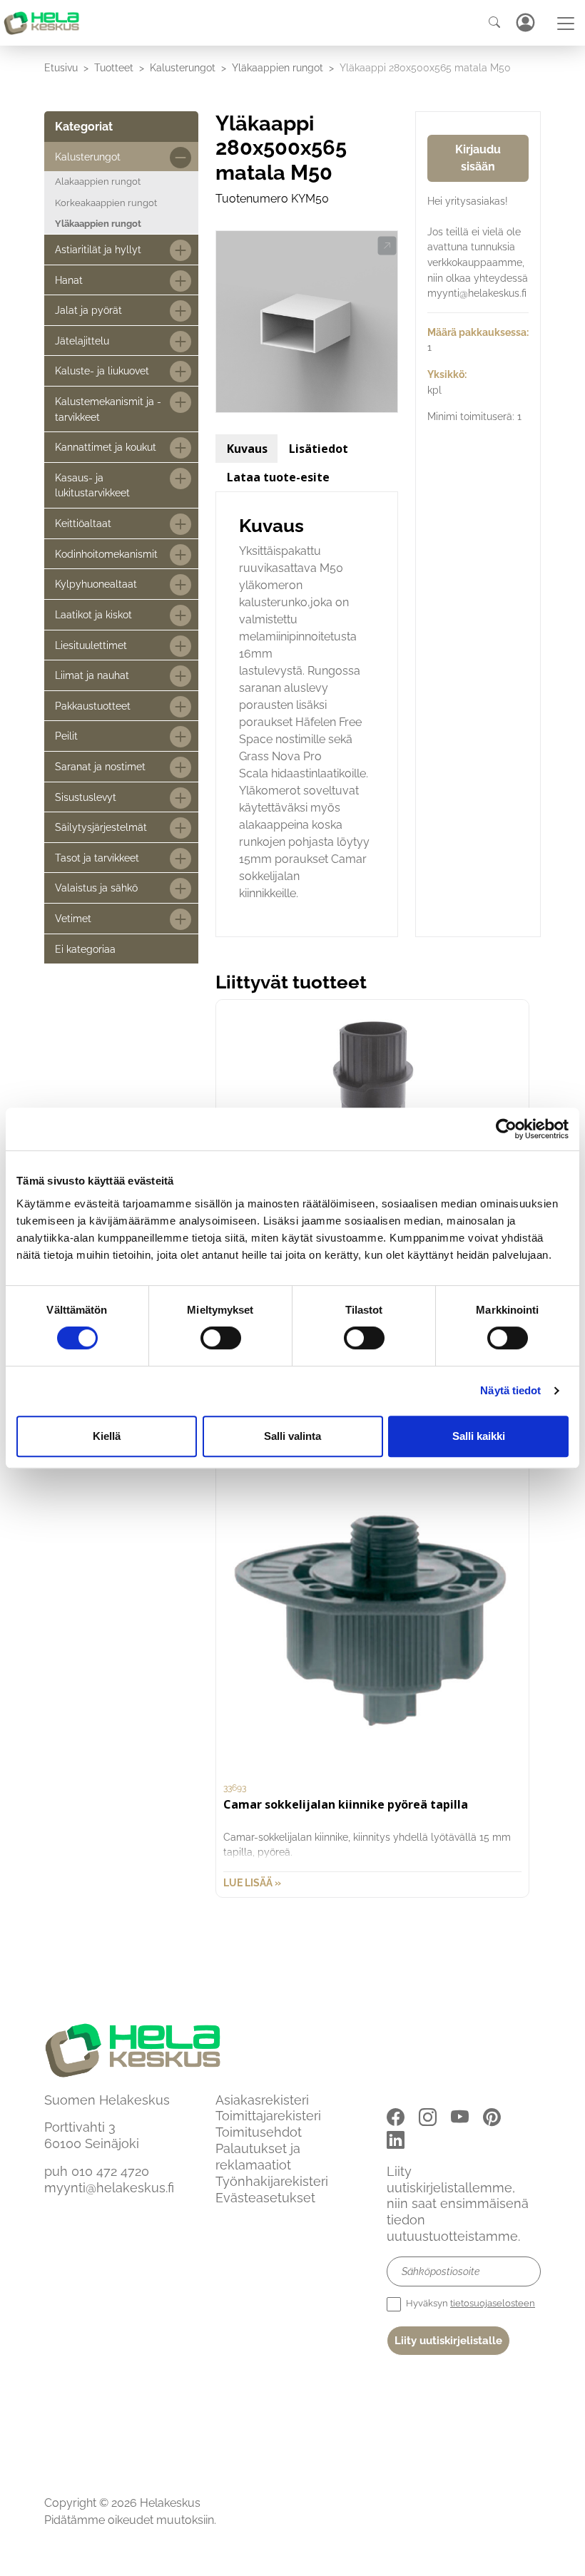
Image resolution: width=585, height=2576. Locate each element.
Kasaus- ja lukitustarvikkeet (92, 485)
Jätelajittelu (82, 341)
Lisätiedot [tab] (319, 449)
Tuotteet (114, 67)
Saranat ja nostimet (100, 766)
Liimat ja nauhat (92, 675)
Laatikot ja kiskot (93, 614)
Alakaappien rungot (98, 182)
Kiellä (107, 1436)
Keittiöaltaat (83, 523)
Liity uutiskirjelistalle (448, 2341)
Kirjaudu (525, 22)
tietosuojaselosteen (493, 2303)
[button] (387, 246)
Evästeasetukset (265, 2198)
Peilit (66, 736)
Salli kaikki (479, 1436)
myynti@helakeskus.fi (109, 2188)
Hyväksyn (469, 2303)
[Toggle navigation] (566, 24)
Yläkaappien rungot (278, 67)
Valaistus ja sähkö (96, 888)
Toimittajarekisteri (268, 2116)
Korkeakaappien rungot (106, 203)
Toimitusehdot (259, 2132)
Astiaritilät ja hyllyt (98, 249)
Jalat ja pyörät (88, 310)
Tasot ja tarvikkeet (97, 858)
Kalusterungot (183, 67)
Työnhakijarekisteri (272, 2181)
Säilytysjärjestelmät (101, 827)
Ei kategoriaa (85, 949)
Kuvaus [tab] (247, 449)
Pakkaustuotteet (93, 706)
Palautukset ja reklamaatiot (258, 2157)
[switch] (221, 1338)
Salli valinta (292, 1436)
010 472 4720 (110, 2171)
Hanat (69, 280)
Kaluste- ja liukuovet (102, 370)
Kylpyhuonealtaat (96, 584)
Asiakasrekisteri (262, 2100)
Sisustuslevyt (86, 797)
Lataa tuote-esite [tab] (278, 477)
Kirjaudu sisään (478, 158)
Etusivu (61, 67)
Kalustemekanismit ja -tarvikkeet (108, 409)
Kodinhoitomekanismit (106, 554)
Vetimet (73, 918)
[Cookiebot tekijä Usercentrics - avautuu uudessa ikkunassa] (506, 1129)
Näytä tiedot (510, 1390)
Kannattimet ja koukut (106, 447)
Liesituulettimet (91, 645)
